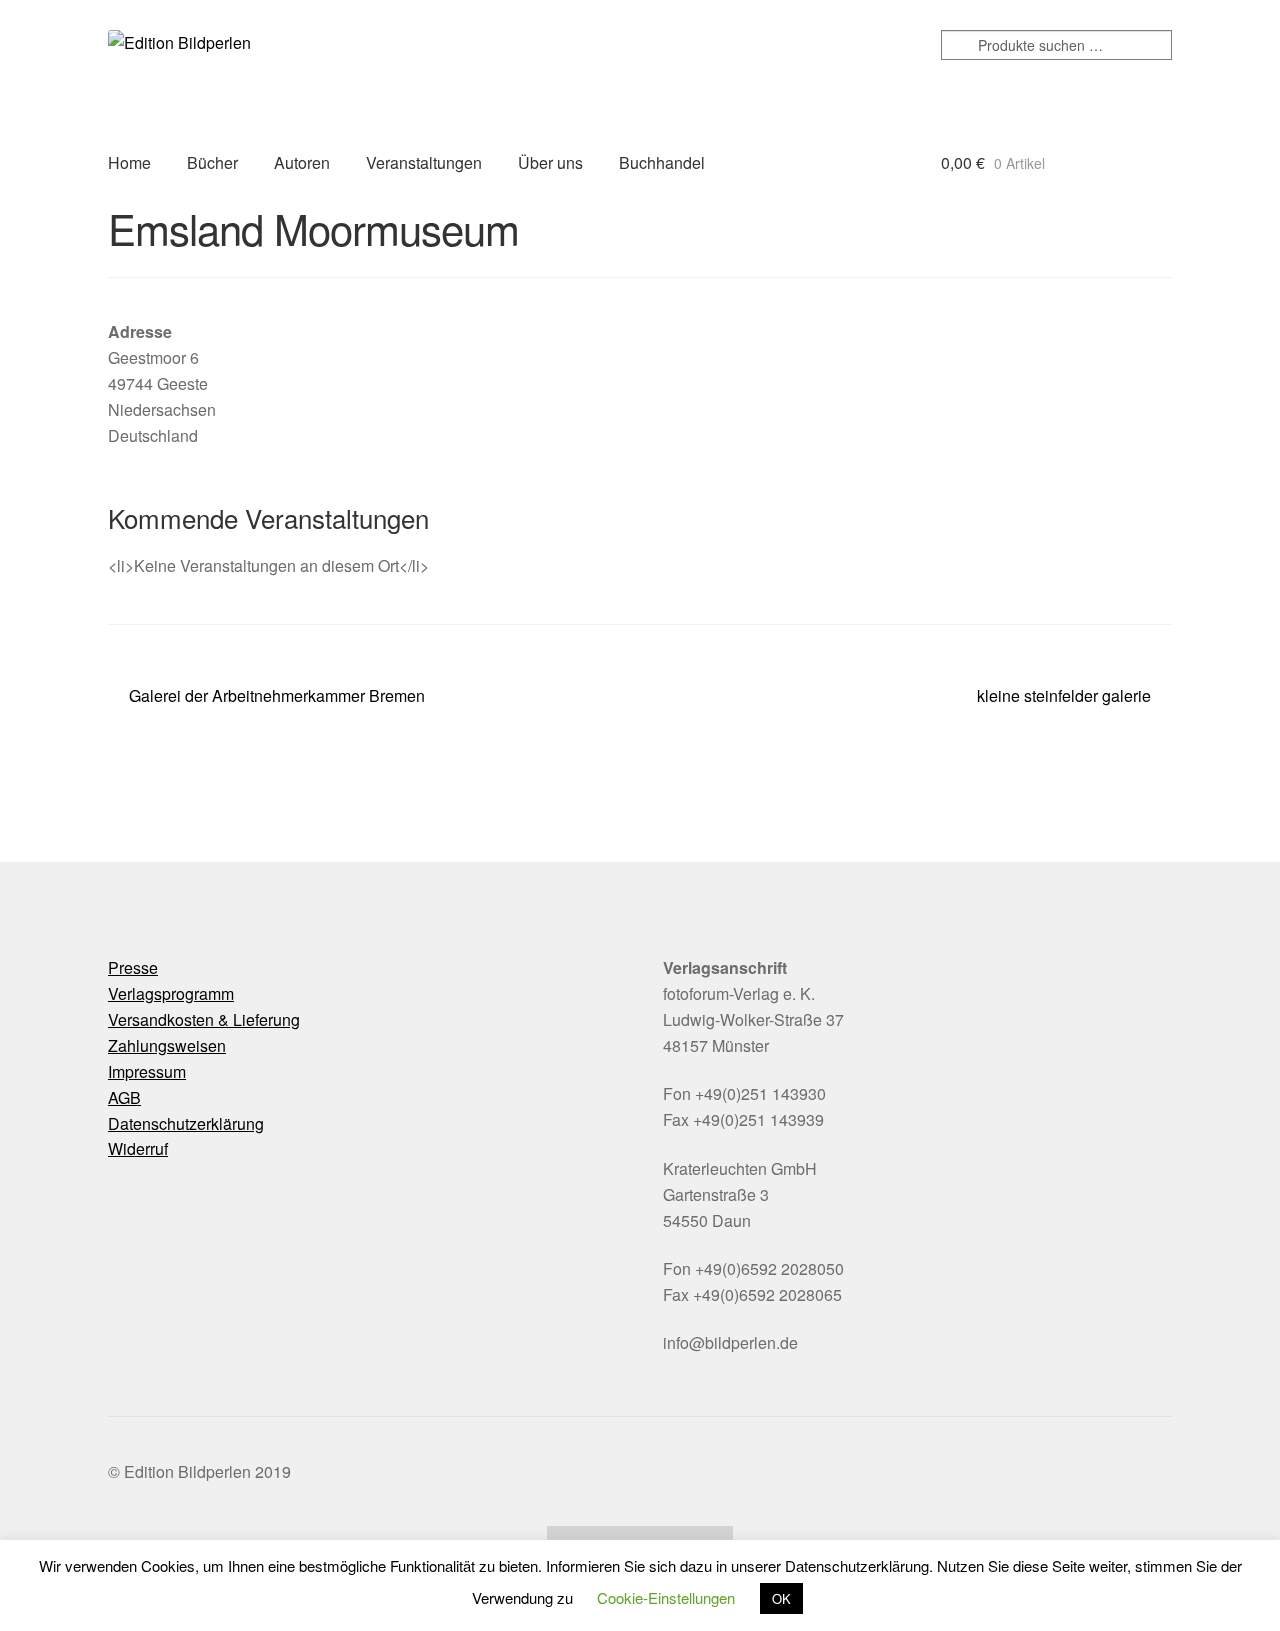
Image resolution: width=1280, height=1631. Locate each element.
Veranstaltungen (424, 162)
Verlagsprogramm (171, 993)
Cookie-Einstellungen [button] (666, 1597)
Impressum (147, 1071)
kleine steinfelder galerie (1064, 696)
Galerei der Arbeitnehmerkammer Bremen (276, 696)
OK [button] (781, 1598)
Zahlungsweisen (167, 1045)
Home (129, 162)
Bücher (212, 162)
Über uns (550, 162)
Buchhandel (662, 162)
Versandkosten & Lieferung (204, 1019)
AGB (124, 1097)
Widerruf (138, 1148)
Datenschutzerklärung (186, 1123)
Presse (133, 967)
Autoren (302, 162)
